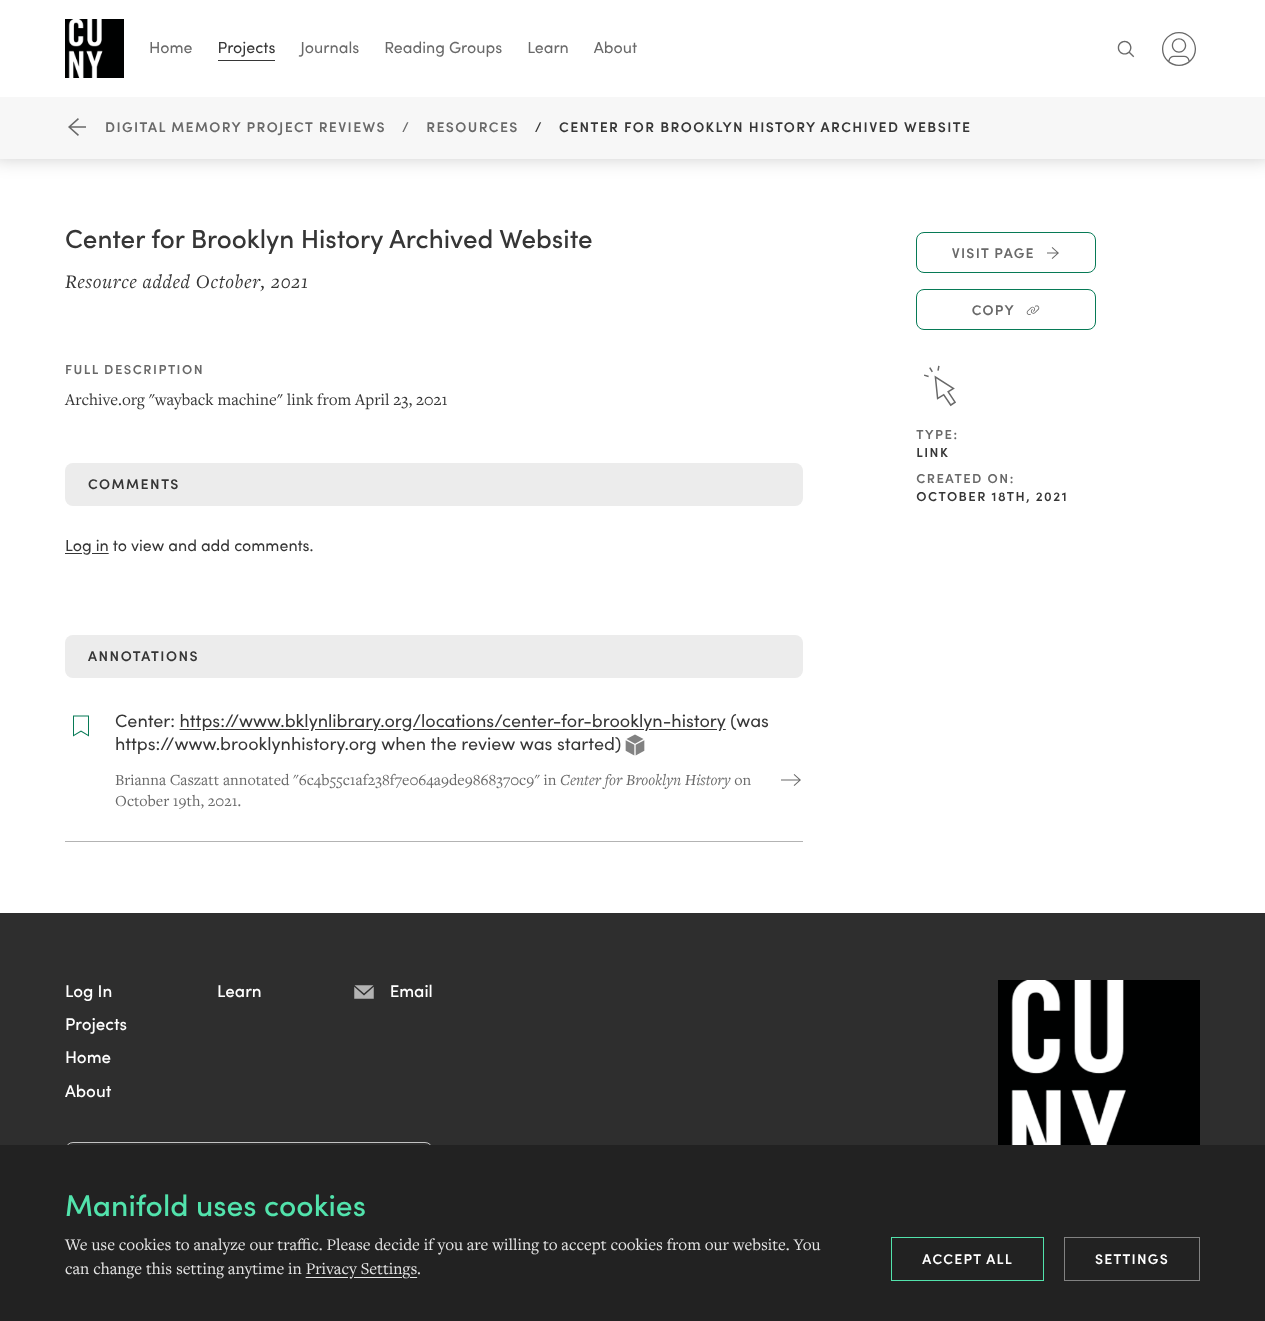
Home (171, 47)
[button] (88, 990)
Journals (329, 47)
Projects (247, 47)
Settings (1132, 1258)
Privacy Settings (361, 1269)
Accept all (967, 1258)
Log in (87, 545)
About (615, 47)
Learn (548, 47)
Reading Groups (443, 47)
